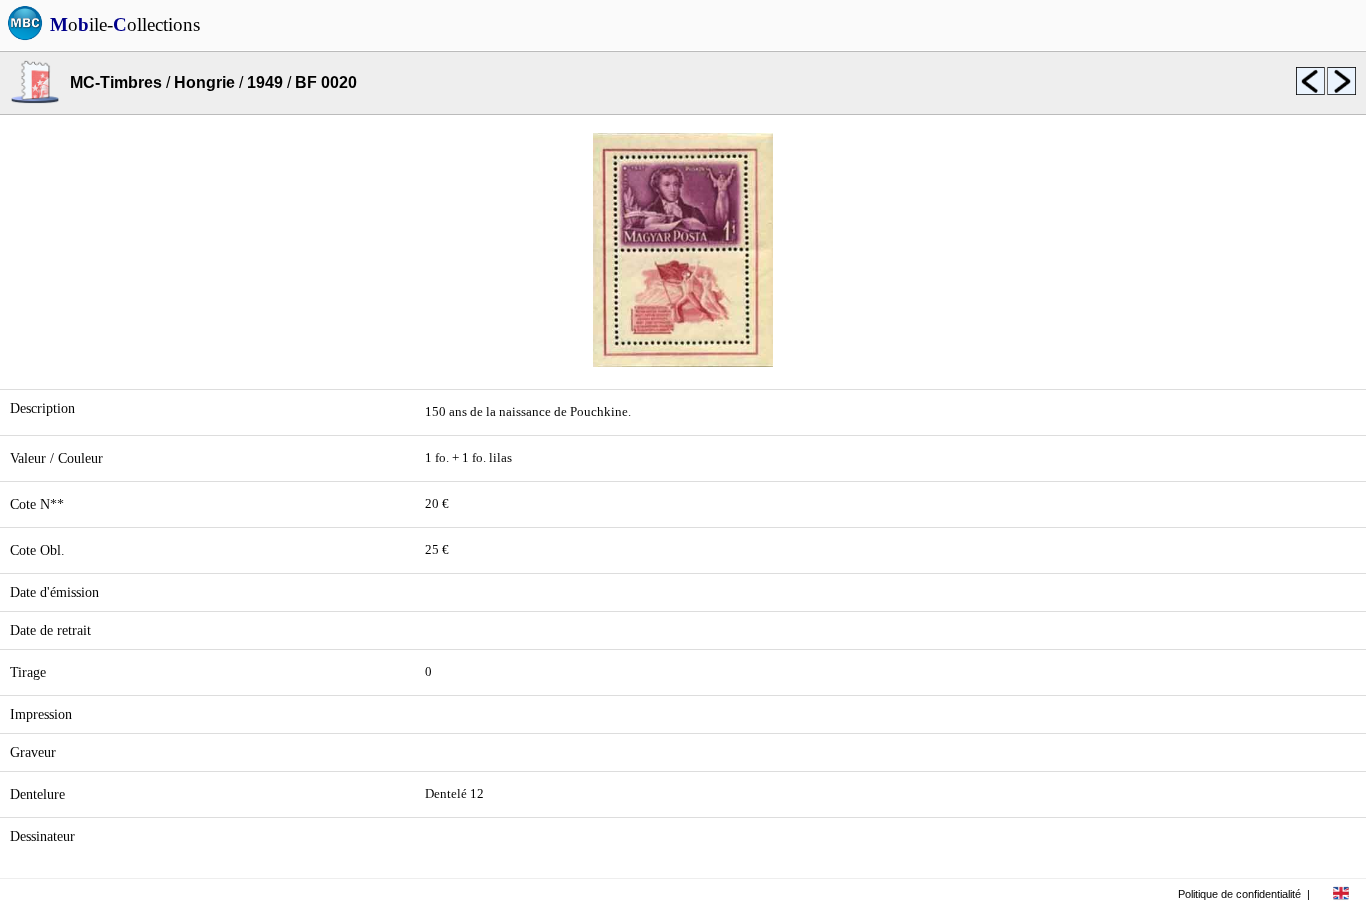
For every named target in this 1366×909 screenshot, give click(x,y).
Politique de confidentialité (1239, 894)
